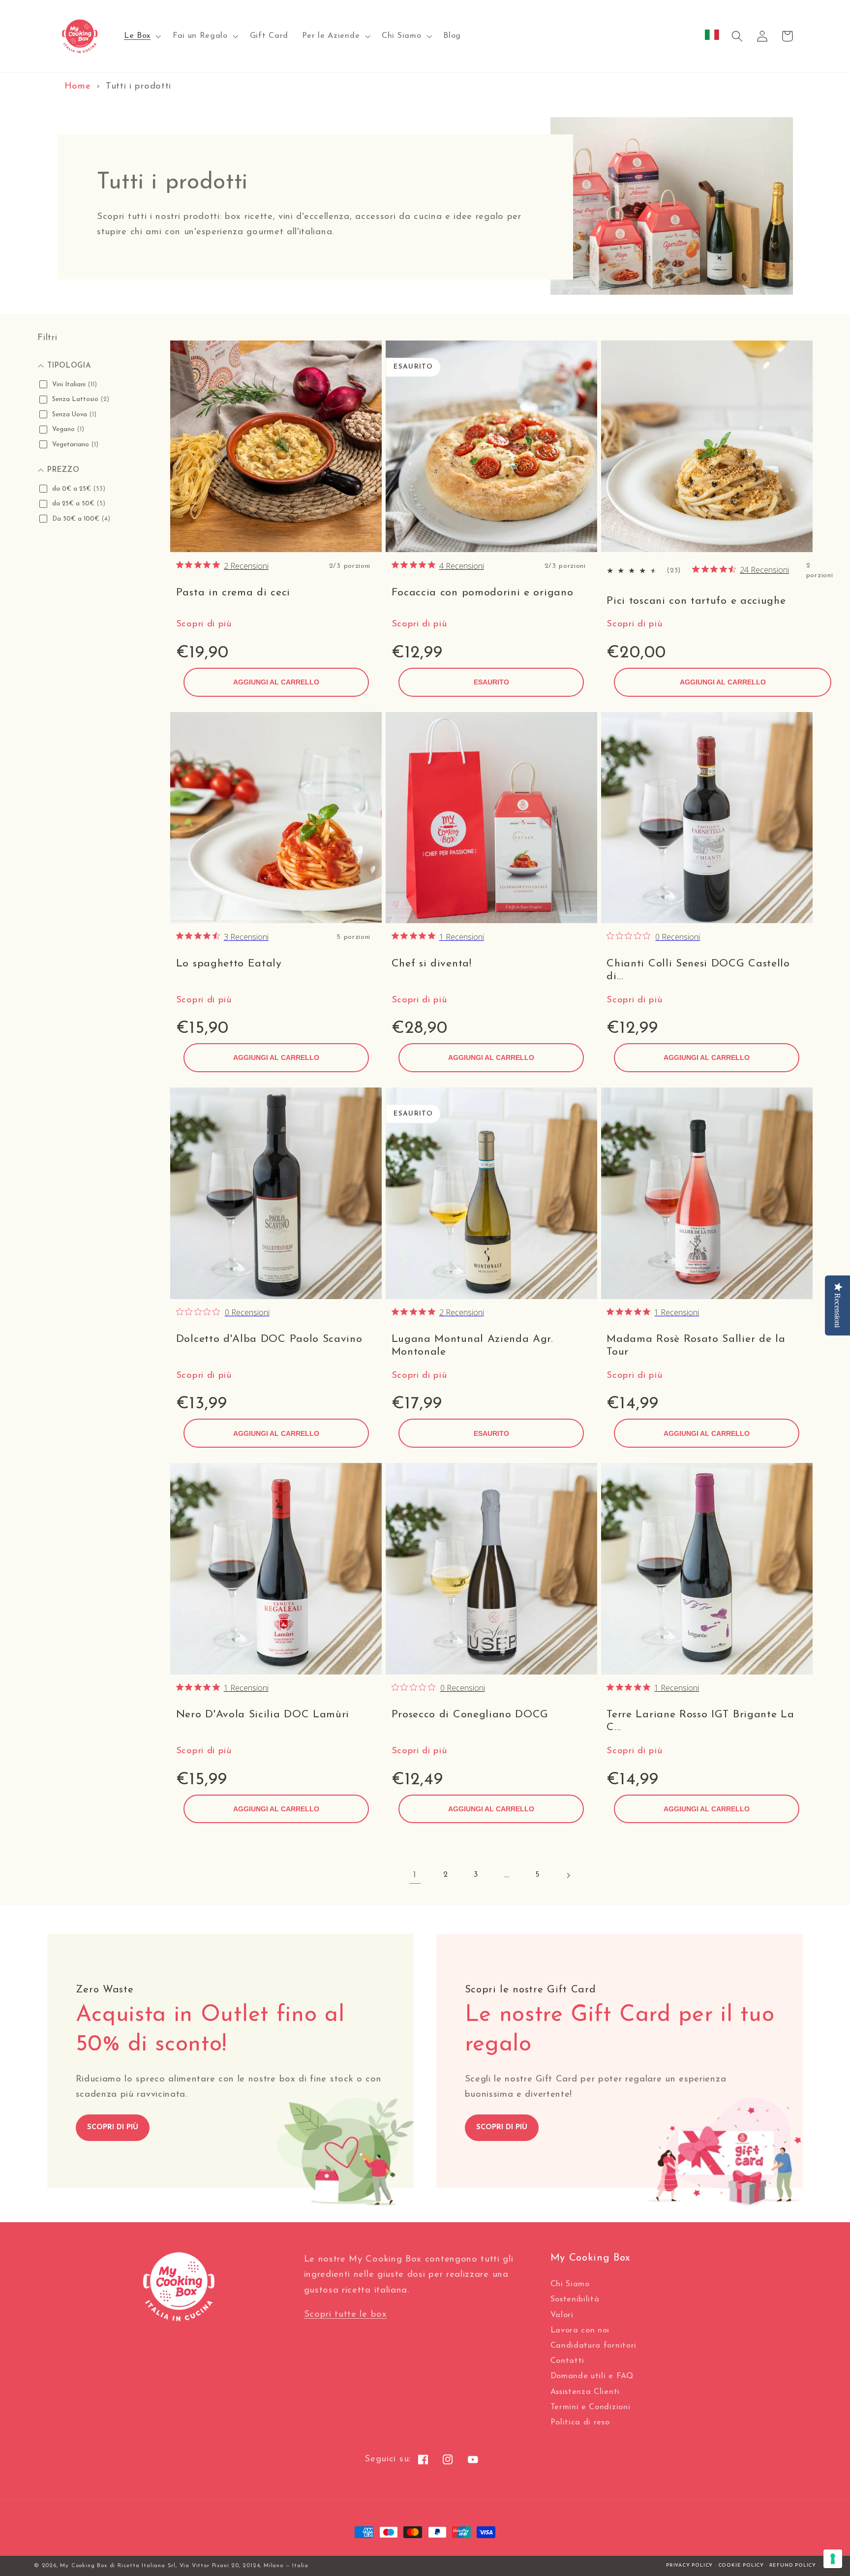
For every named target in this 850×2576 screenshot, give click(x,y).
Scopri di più (204, 624)
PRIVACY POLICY (689, 2565)
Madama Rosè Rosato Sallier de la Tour (696, 1346)
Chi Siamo (570, 2284)
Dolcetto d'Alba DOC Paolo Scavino (269, 1339)
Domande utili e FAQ (592, 2376)
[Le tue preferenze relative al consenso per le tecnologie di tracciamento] (833, 2559)
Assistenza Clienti (585, 2392)
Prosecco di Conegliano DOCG (470, 1715)
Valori (562, 2315)
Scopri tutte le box (346, 2314)
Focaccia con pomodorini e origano (483, 593)
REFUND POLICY (793, 2565)
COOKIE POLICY (741, 2565)
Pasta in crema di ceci (233, 593)
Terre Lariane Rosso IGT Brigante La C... (700, 1721)
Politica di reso (580, 2422)
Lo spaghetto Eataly (229, 964)
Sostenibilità (575, 2299)
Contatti (568, 2361)
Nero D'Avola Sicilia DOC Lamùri (263, 1715)
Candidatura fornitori (594, 2346)
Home (78, 86)
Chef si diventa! (432, 964)
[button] (141, 36)
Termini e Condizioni (591, 2407)
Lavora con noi (580, 2330)
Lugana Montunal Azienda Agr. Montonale (472, 1346)
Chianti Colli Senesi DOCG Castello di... (698, 970)
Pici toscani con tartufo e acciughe (696, 601)
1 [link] (415, 1875)
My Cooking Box (83, 2566)
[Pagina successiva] (568, 1876)
